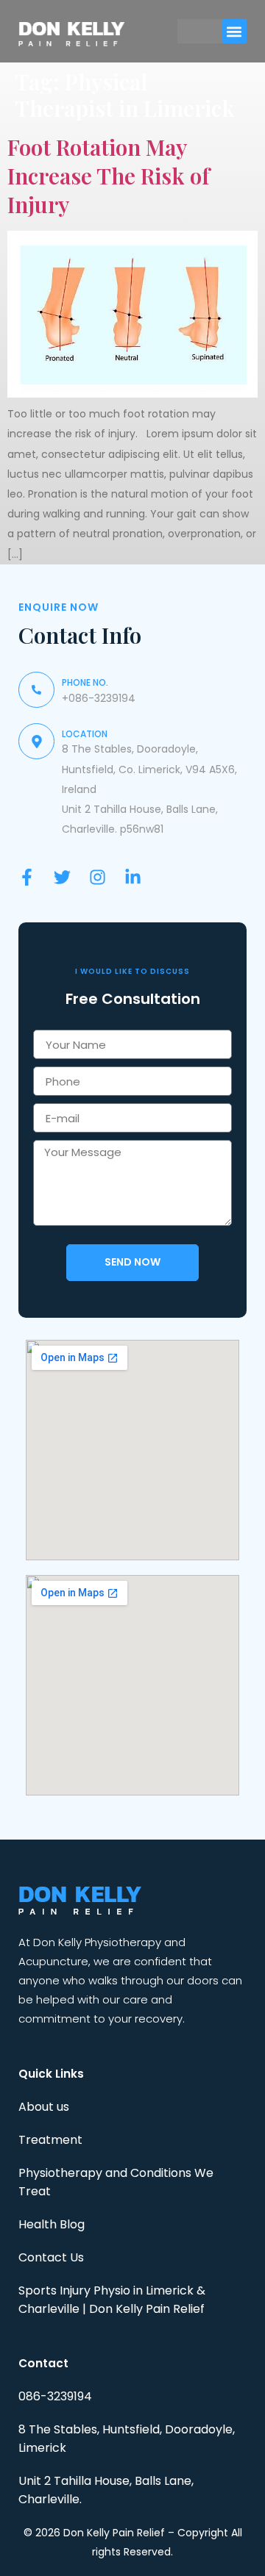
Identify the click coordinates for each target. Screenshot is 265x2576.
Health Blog (52, 2224)
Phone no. (85, 682)
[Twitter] (62, 877)
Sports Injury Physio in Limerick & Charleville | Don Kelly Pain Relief (112, 2300)
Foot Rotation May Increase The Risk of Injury (109, 176)
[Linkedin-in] (133, 877)
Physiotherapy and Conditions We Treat (116, 2182)
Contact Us (51, 2257)
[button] (234, 31)
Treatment (50, 2140)
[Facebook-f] (27, 877)
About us (44, 2107)
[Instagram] (98, 877)
